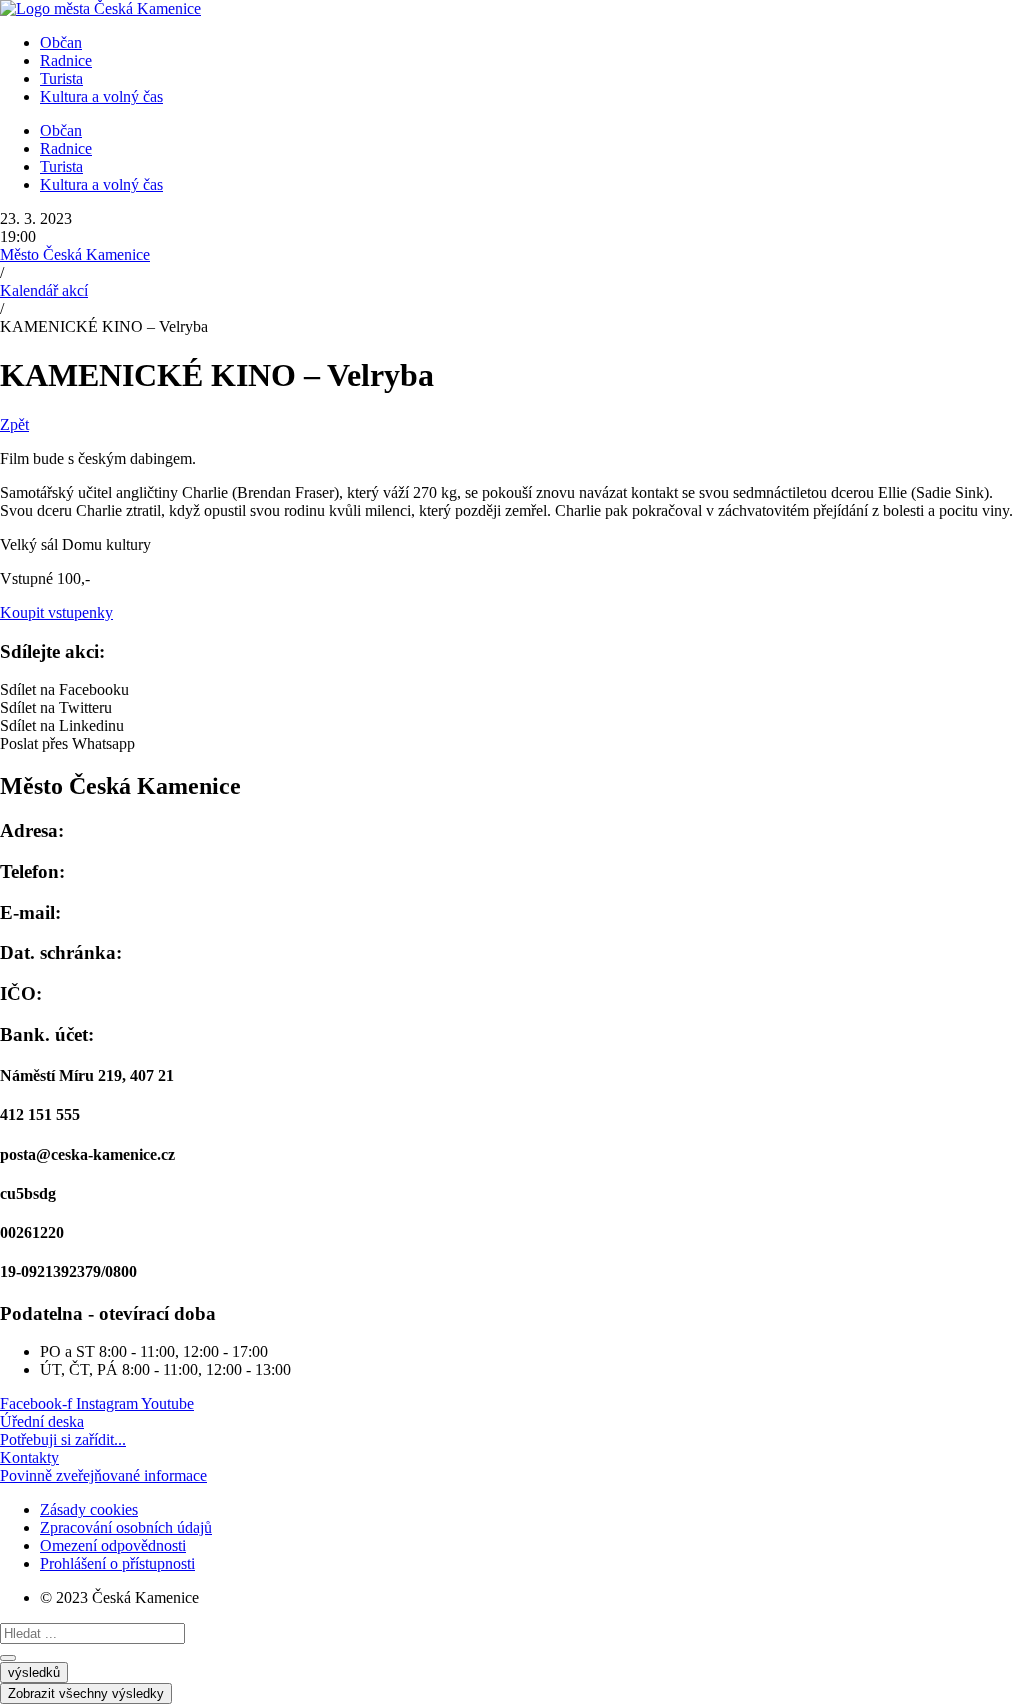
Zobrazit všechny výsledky (86, 1693)
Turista (61, 78)
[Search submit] (8, 1658)
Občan (61, 42)
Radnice (66, 60)
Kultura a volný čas (101, 96)
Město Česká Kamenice (75, 254)
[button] (512, 690)
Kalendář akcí (44, 290)
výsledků (34, 1672)
